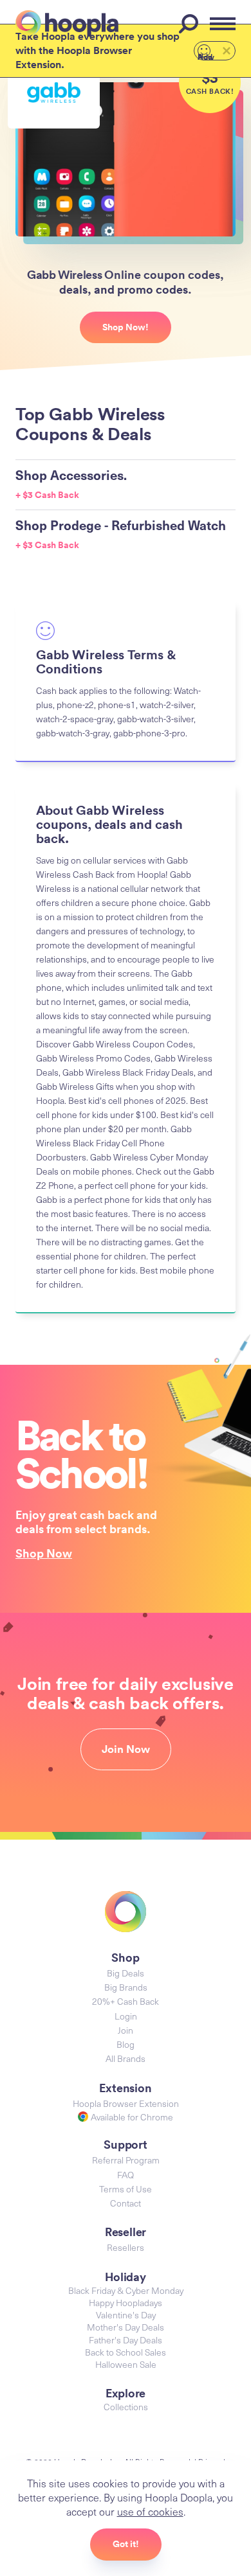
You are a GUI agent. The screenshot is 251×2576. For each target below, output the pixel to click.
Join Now (126, 1749)
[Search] (191, 24)
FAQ (126, 2175)
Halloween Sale (126, 2364)
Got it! (126, 2544)
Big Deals (126, 1973)
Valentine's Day (126, 2315)
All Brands (126, 2058)
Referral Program (126, 2160)
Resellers (126, 2247)
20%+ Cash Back (126, 2001)
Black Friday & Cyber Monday (126, 2290)
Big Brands (126, 1987)
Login (126, 2016)
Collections (126, 2407)
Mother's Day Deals (126, 2327)
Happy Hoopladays (126, 2303)
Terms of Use (126, 2189)
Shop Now (44, 1553)
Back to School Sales (126, 2352)
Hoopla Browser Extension (126, 2103)
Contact (126, 2203)
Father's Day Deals (126, 2340)
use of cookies (150, 2511)
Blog (126, 2044)
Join (126, 2030)
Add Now (206, 56)
